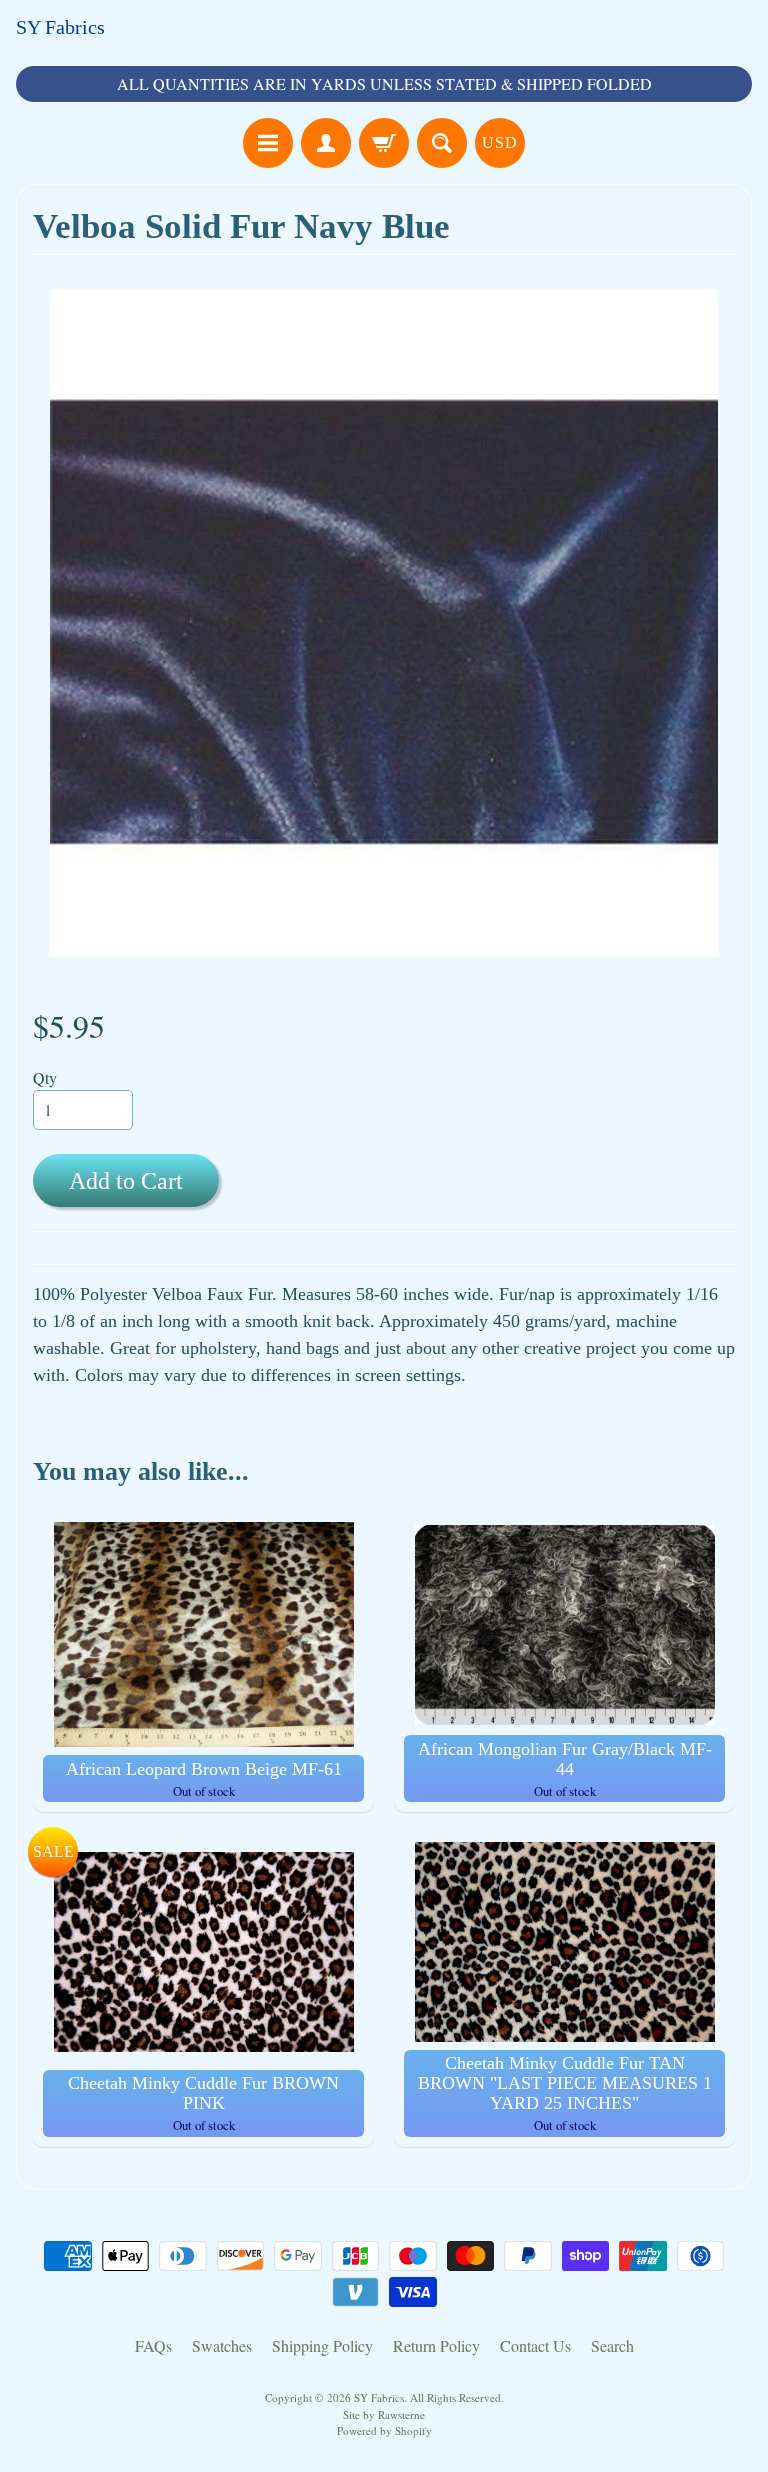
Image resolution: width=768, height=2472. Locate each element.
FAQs (153, 2345)
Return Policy (436, 2345)
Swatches (222, 2345)
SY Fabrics (60, 27)
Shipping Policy (322, 2345)
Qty (45, 1077)
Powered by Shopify (384, 2430)
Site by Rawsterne (384, 2414)
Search (612, 2345)
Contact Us (535, 2345)
